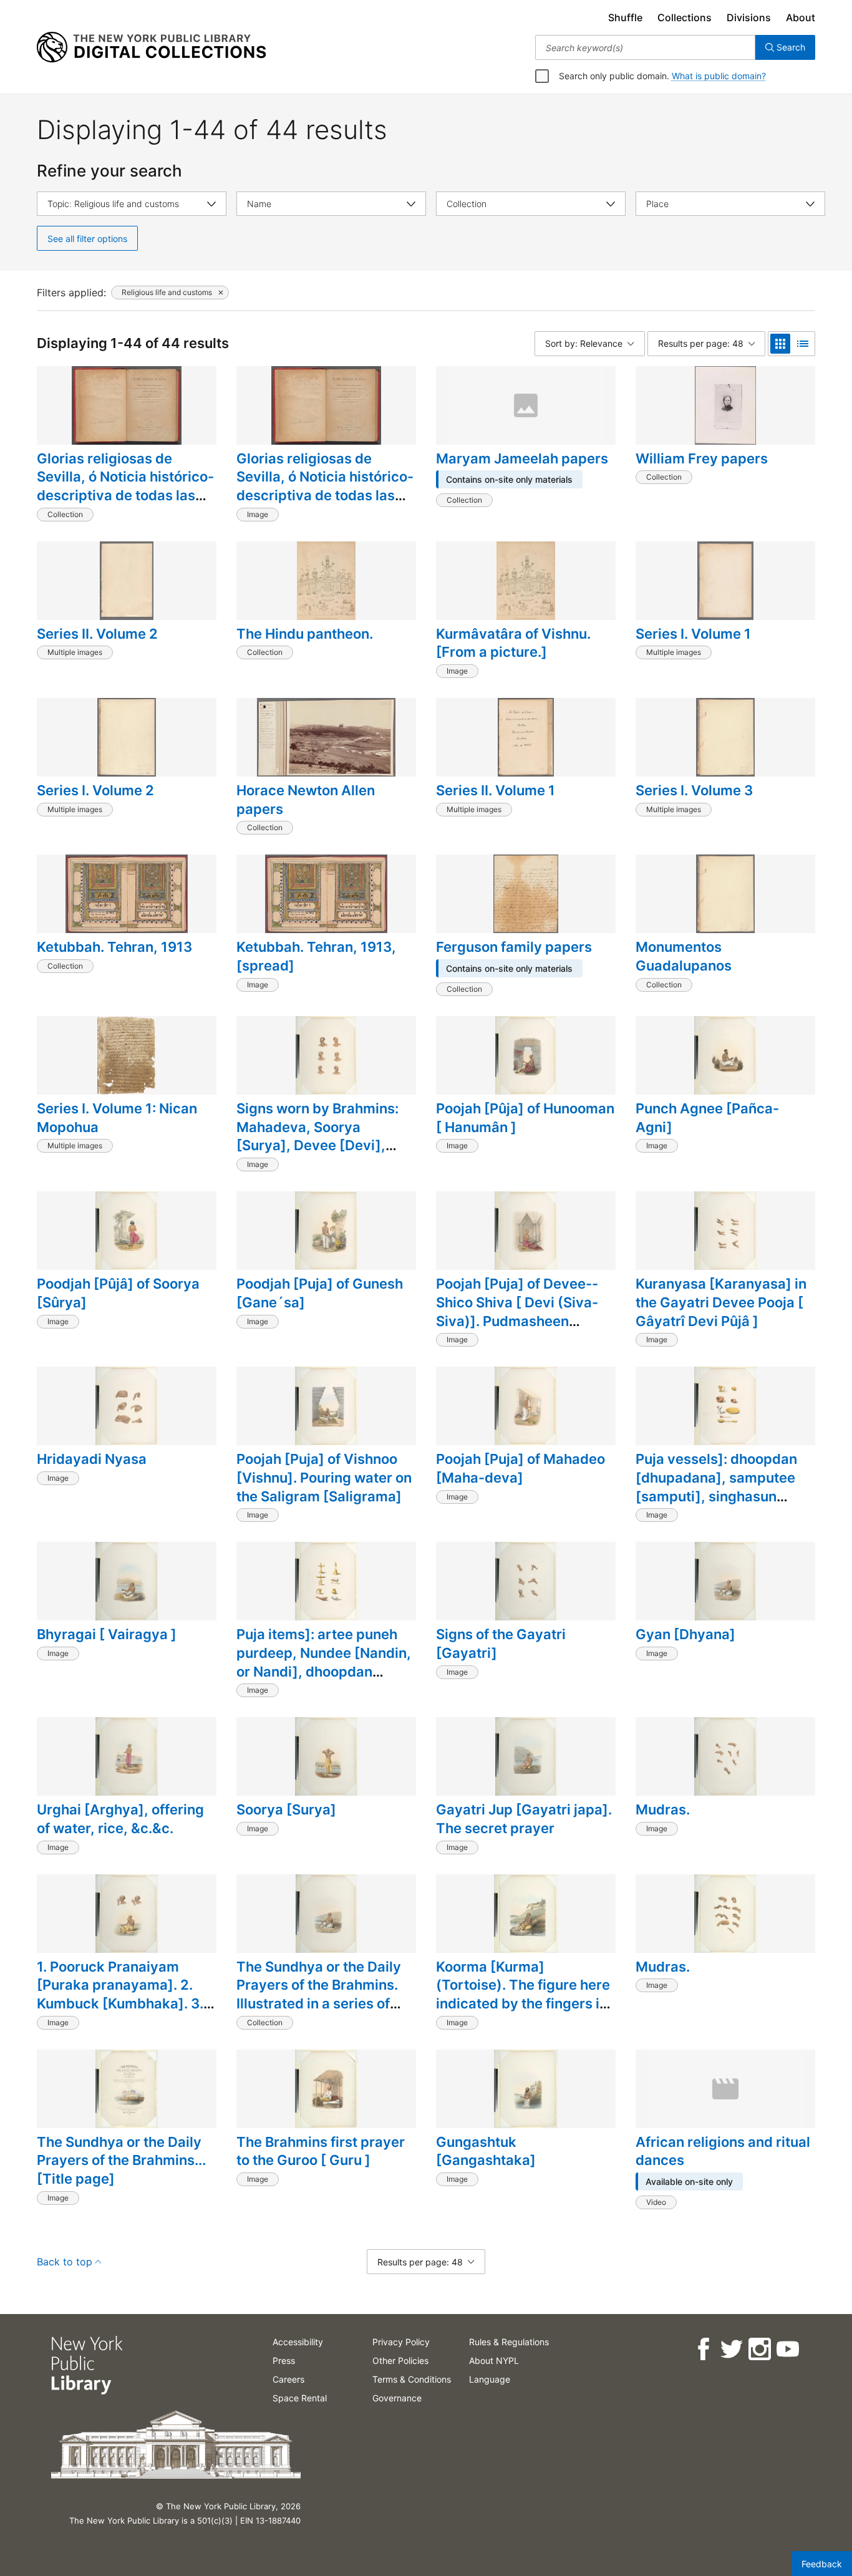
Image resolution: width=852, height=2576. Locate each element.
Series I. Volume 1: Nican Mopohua (117, 1118)
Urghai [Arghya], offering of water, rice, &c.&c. (120, 1819)
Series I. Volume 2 (95, 790)
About (801, 17)
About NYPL (494, 2361)
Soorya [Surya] (286, 1809)
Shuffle (625, 17)
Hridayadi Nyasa (92, 1459)
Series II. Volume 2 (97, 634)
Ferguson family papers (514, 947)
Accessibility (298, 2342)
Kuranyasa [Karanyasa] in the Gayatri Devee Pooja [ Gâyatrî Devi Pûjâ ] (721, 1302)
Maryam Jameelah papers (522, 458)
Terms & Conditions (412, 2379)
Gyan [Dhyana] (685, 1634)
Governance (397, 2398)
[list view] (803, 344)
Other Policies (400, 2361)
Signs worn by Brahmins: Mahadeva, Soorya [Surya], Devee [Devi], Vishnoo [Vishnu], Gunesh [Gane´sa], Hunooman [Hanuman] (322, 1155)
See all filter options (87, 239)
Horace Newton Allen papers (306, 800)
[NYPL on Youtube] (787, 2349)
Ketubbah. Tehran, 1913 (114, 947)
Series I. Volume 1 (693, 634)
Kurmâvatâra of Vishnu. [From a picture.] (513, 643)
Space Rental (300, 2398)
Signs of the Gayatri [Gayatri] (501, 1644)
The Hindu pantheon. (305, 634)
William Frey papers (702, 458)
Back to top (65, 2262)
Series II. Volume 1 (496, 790)
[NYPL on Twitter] (731, 2349)
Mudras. (663, 1809)
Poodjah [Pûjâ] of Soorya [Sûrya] (118, 1293)
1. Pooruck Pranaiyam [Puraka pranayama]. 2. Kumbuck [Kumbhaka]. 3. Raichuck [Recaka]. (120, 1994)
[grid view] (780, 344)
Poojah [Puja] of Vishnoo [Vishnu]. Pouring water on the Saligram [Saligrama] (324, 1477)
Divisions (749, 17)
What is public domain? (719, 76)
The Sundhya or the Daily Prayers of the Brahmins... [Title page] (121, 2160)
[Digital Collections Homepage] (151, 47)
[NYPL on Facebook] (703, 2349)
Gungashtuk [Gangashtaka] (486, 2151)
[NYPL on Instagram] (759, 2349)
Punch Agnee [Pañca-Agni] (707, 1118)
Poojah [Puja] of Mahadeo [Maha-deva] (520, 1468)
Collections (685, 17)
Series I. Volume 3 (694, 790)
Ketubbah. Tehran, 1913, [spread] (316, 956)
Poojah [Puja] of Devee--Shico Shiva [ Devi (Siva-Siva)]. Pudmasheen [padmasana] (517, 1311)
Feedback (822, 2564)
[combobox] (645, 47)
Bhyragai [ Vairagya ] (107, 1634)
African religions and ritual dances (723, 2151)
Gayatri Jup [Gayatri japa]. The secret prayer (524, 1819)
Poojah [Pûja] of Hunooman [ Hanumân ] (525, 1118)
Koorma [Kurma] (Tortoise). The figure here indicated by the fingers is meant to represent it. (523, 1994)
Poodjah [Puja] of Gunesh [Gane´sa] (320, 1293)
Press (284, 2361)
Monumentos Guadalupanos (684, 956)
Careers (288, 2379)
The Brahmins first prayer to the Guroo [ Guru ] (321, 2151)
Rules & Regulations (509, 2342)
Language (490, 2379)
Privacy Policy (401, 2342)
